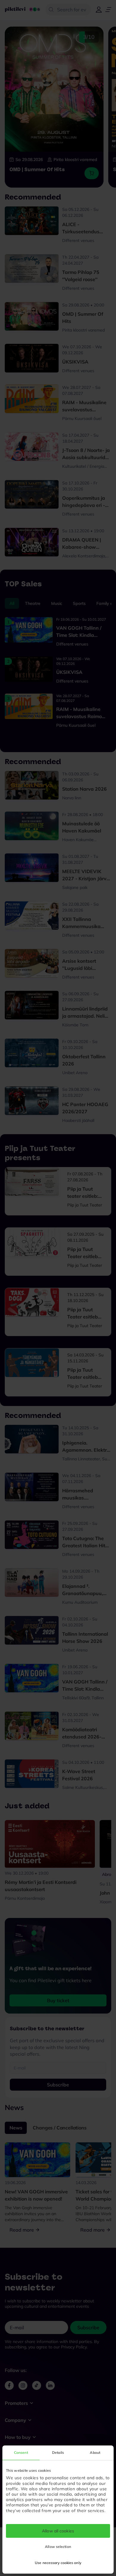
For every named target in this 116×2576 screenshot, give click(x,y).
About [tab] (95, 2452)
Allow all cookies (58, 2531)
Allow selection (58, 2547)
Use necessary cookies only (58, 2563)
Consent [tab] (21, 2452)
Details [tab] (58, 2452)
